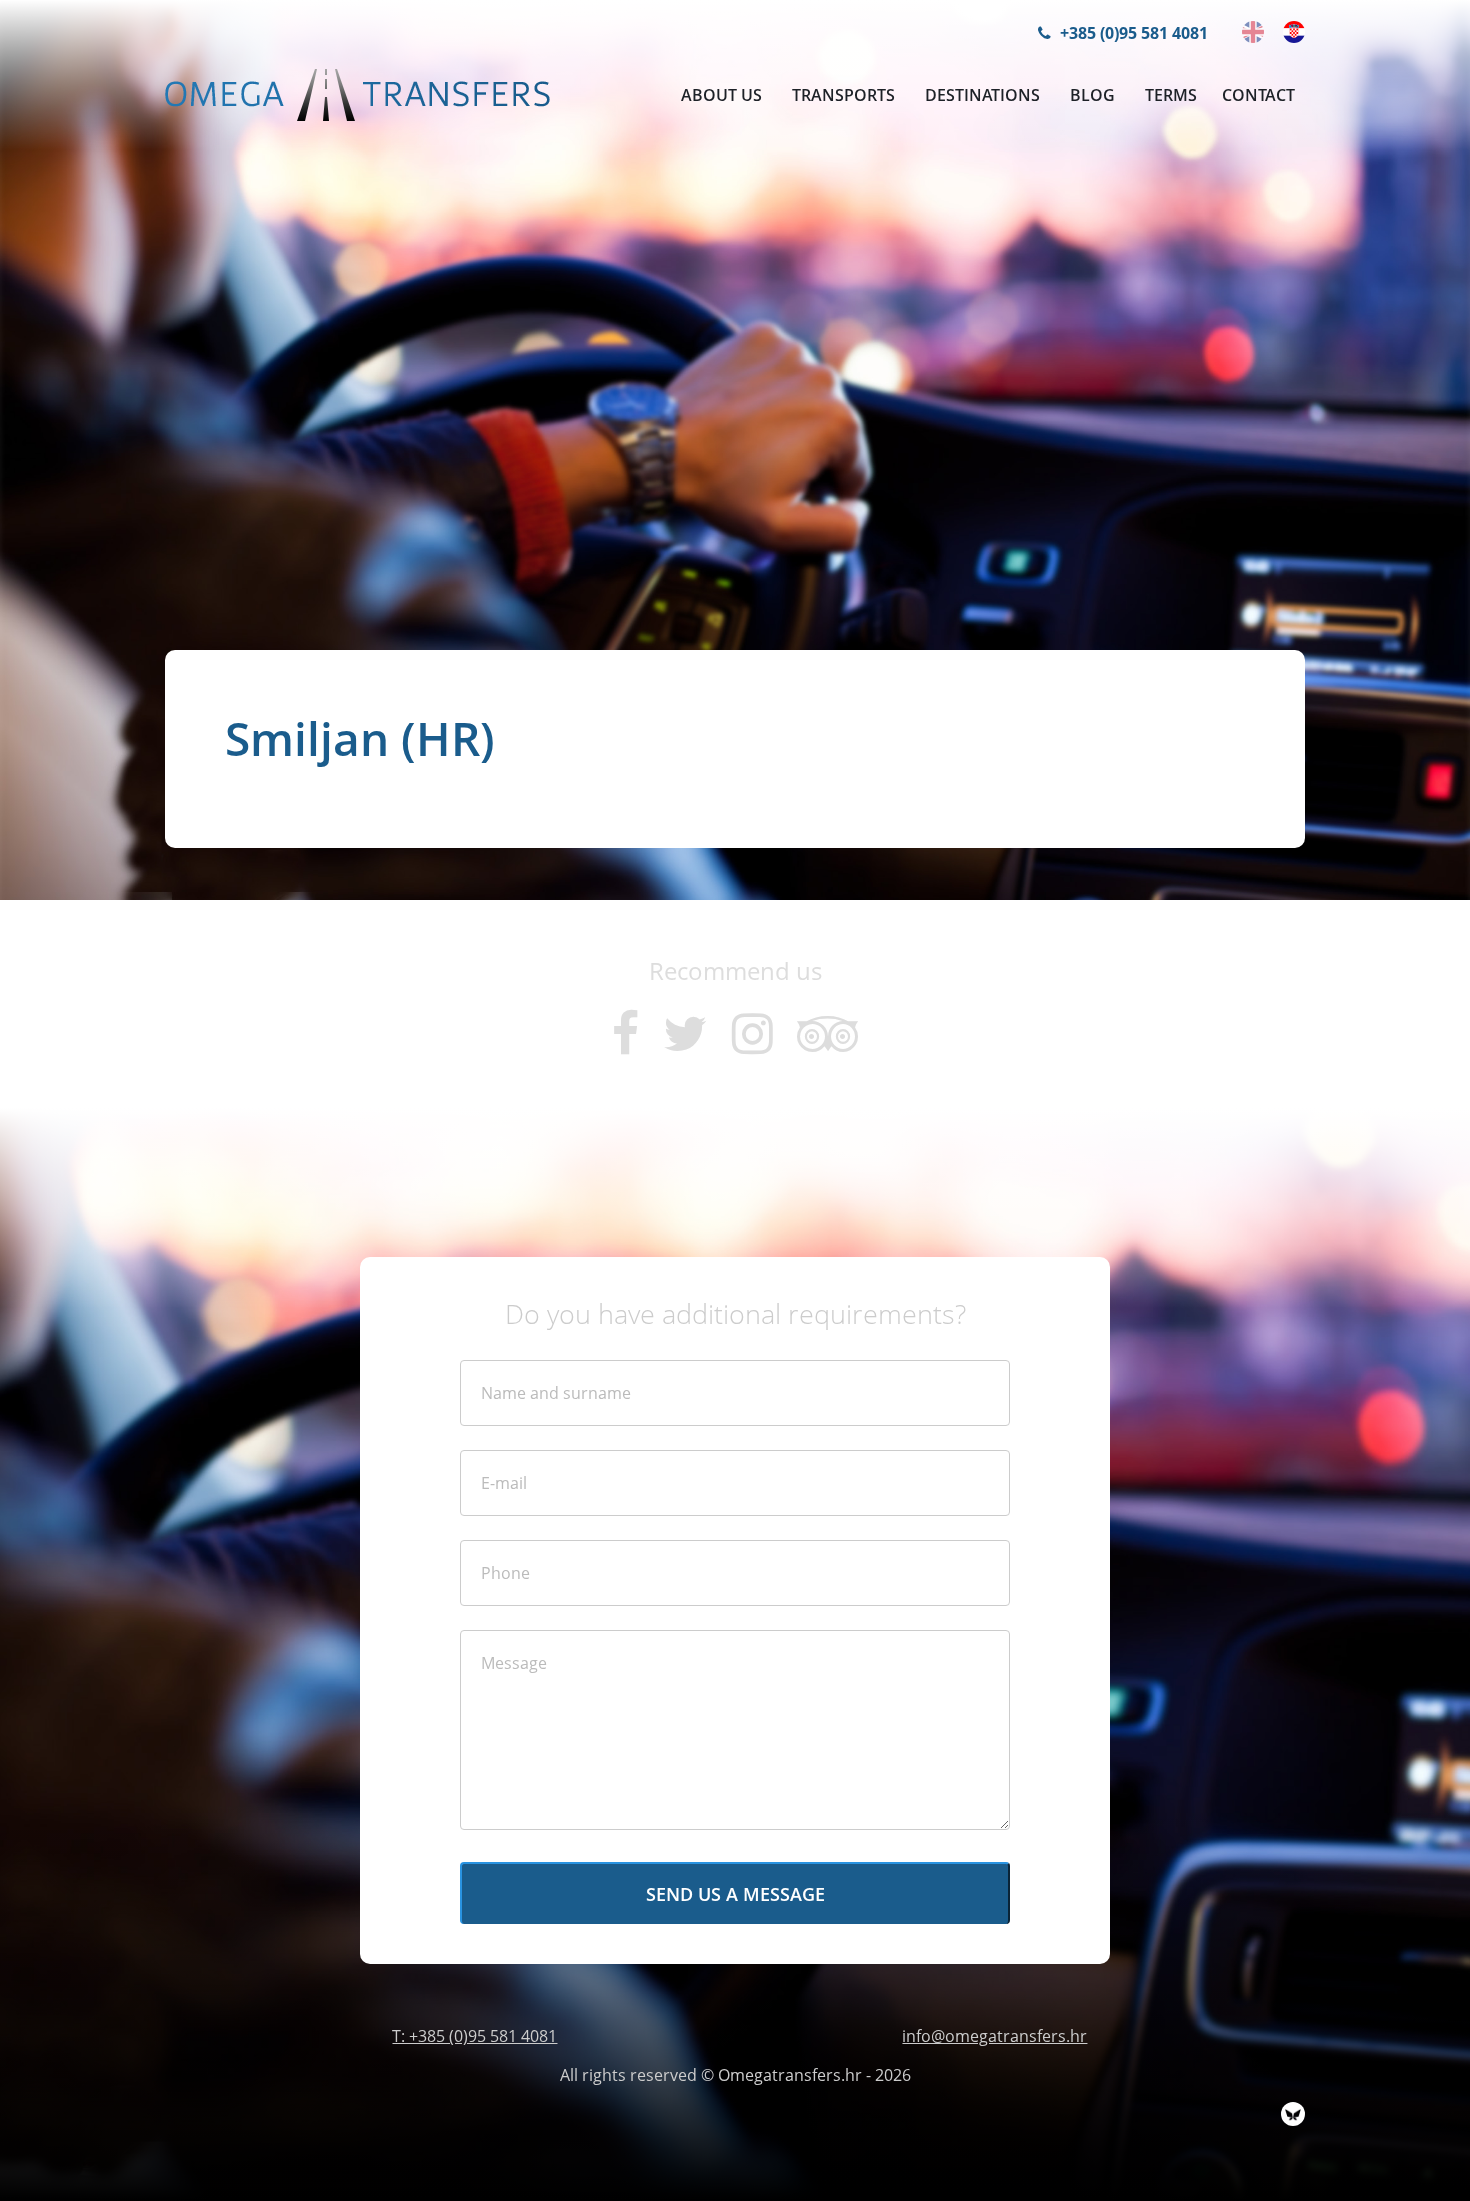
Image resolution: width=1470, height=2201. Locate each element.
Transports (843, 95)
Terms (1171, 95)
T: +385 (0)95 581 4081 (474, 2036)
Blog (1092, 95)
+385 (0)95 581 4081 (1132, 33)
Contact (1258, 95)
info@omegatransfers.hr (994, 2036)
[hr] (1294, 32)
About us (721, 95)
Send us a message (735, 1894)
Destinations (982, 95)
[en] (1253, 32)
